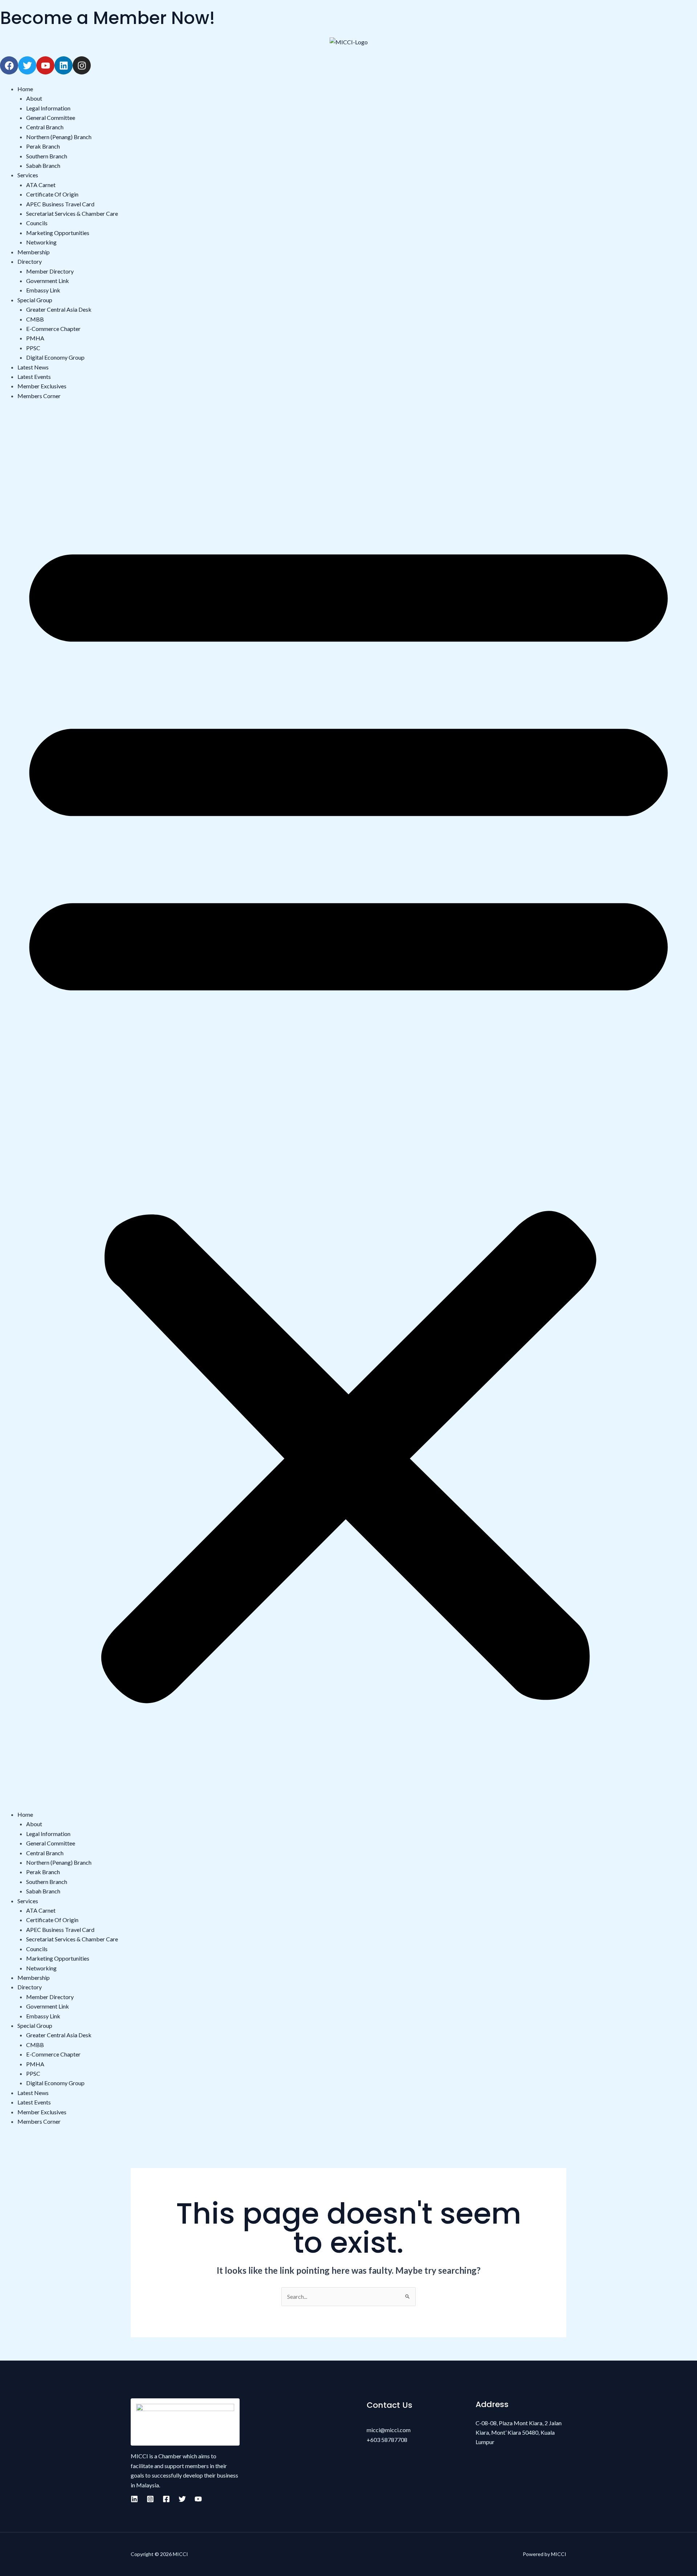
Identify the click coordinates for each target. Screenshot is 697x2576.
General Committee (51, 118)
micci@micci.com (389, 2430)
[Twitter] (182, 2499)
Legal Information (48, 108)
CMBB (35, 319)
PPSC (33, 348)
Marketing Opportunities (58, 233)
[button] (348, 1110)
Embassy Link (43, 290)
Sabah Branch (43, 165)
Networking (41, 242)
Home (25, 89)
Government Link (48, 281)
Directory (30, 261)
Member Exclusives (42, 386)
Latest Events (34, 377)
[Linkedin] (134, 2499)
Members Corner (39, 396)
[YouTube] (198, 2499)
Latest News (33, 367)
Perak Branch (43, 146)
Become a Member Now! (107, 18)
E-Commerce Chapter (53, 329)
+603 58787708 (387, 2440)
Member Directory (50, 271)
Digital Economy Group (55, 357)
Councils (37, 223)
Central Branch (45, 127)
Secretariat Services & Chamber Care (72, 213)
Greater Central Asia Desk (59, 309)
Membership (34, 252)
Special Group (35, 300)
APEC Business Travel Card (60, 204)
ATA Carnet (41, 185)
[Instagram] (150, 2499)
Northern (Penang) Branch (59, 137)
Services (28, 175)
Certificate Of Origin (52, 194)
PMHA (35, 338)
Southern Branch (47, 156)
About (34, 98)
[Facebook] (166, 2499)
